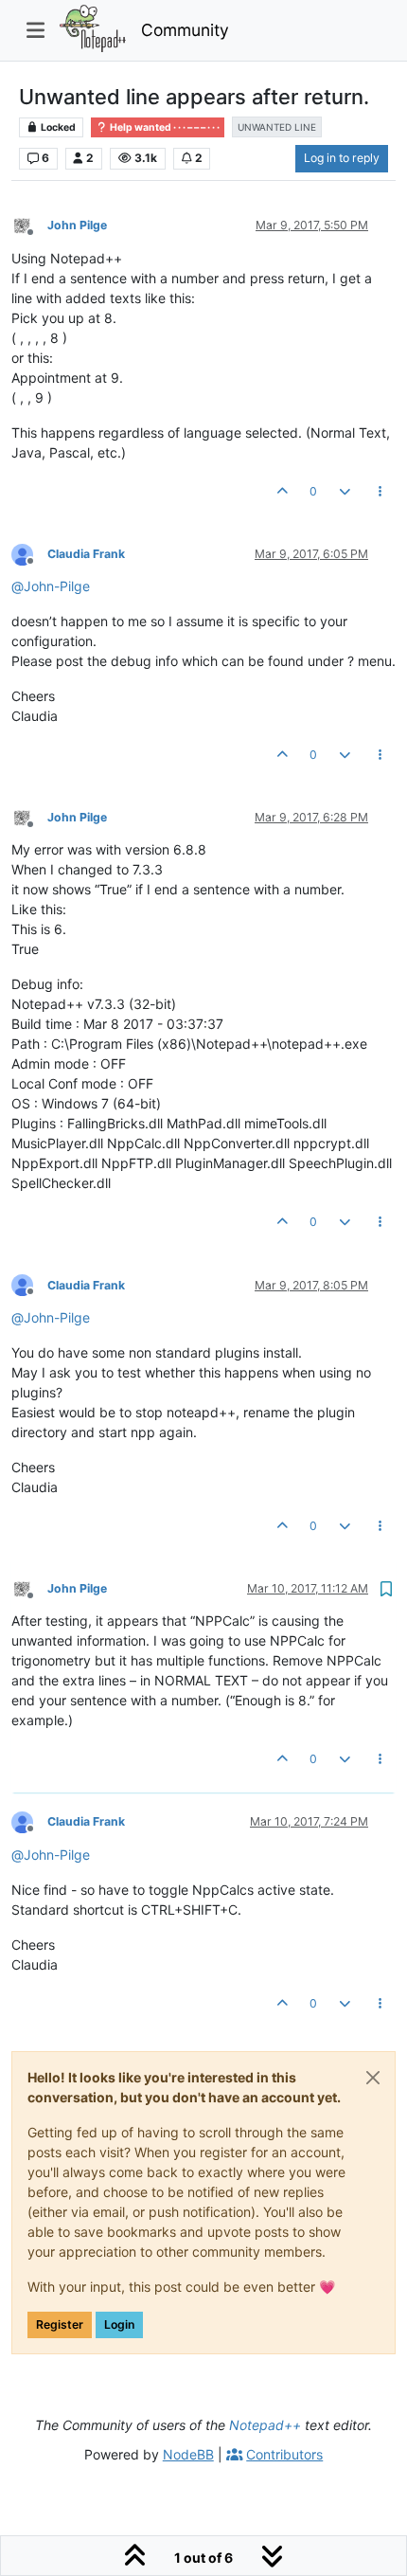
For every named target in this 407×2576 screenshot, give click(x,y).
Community (185, 30)
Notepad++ (265, 2425)
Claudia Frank (86, 554)
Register (60, 2324)
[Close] (373, 2078)
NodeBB (188, 2454)
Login (119, 2324)
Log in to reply (342, 158)
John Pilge (77, 225)
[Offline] (29, 225)
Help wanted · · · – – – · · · (164, 127)
